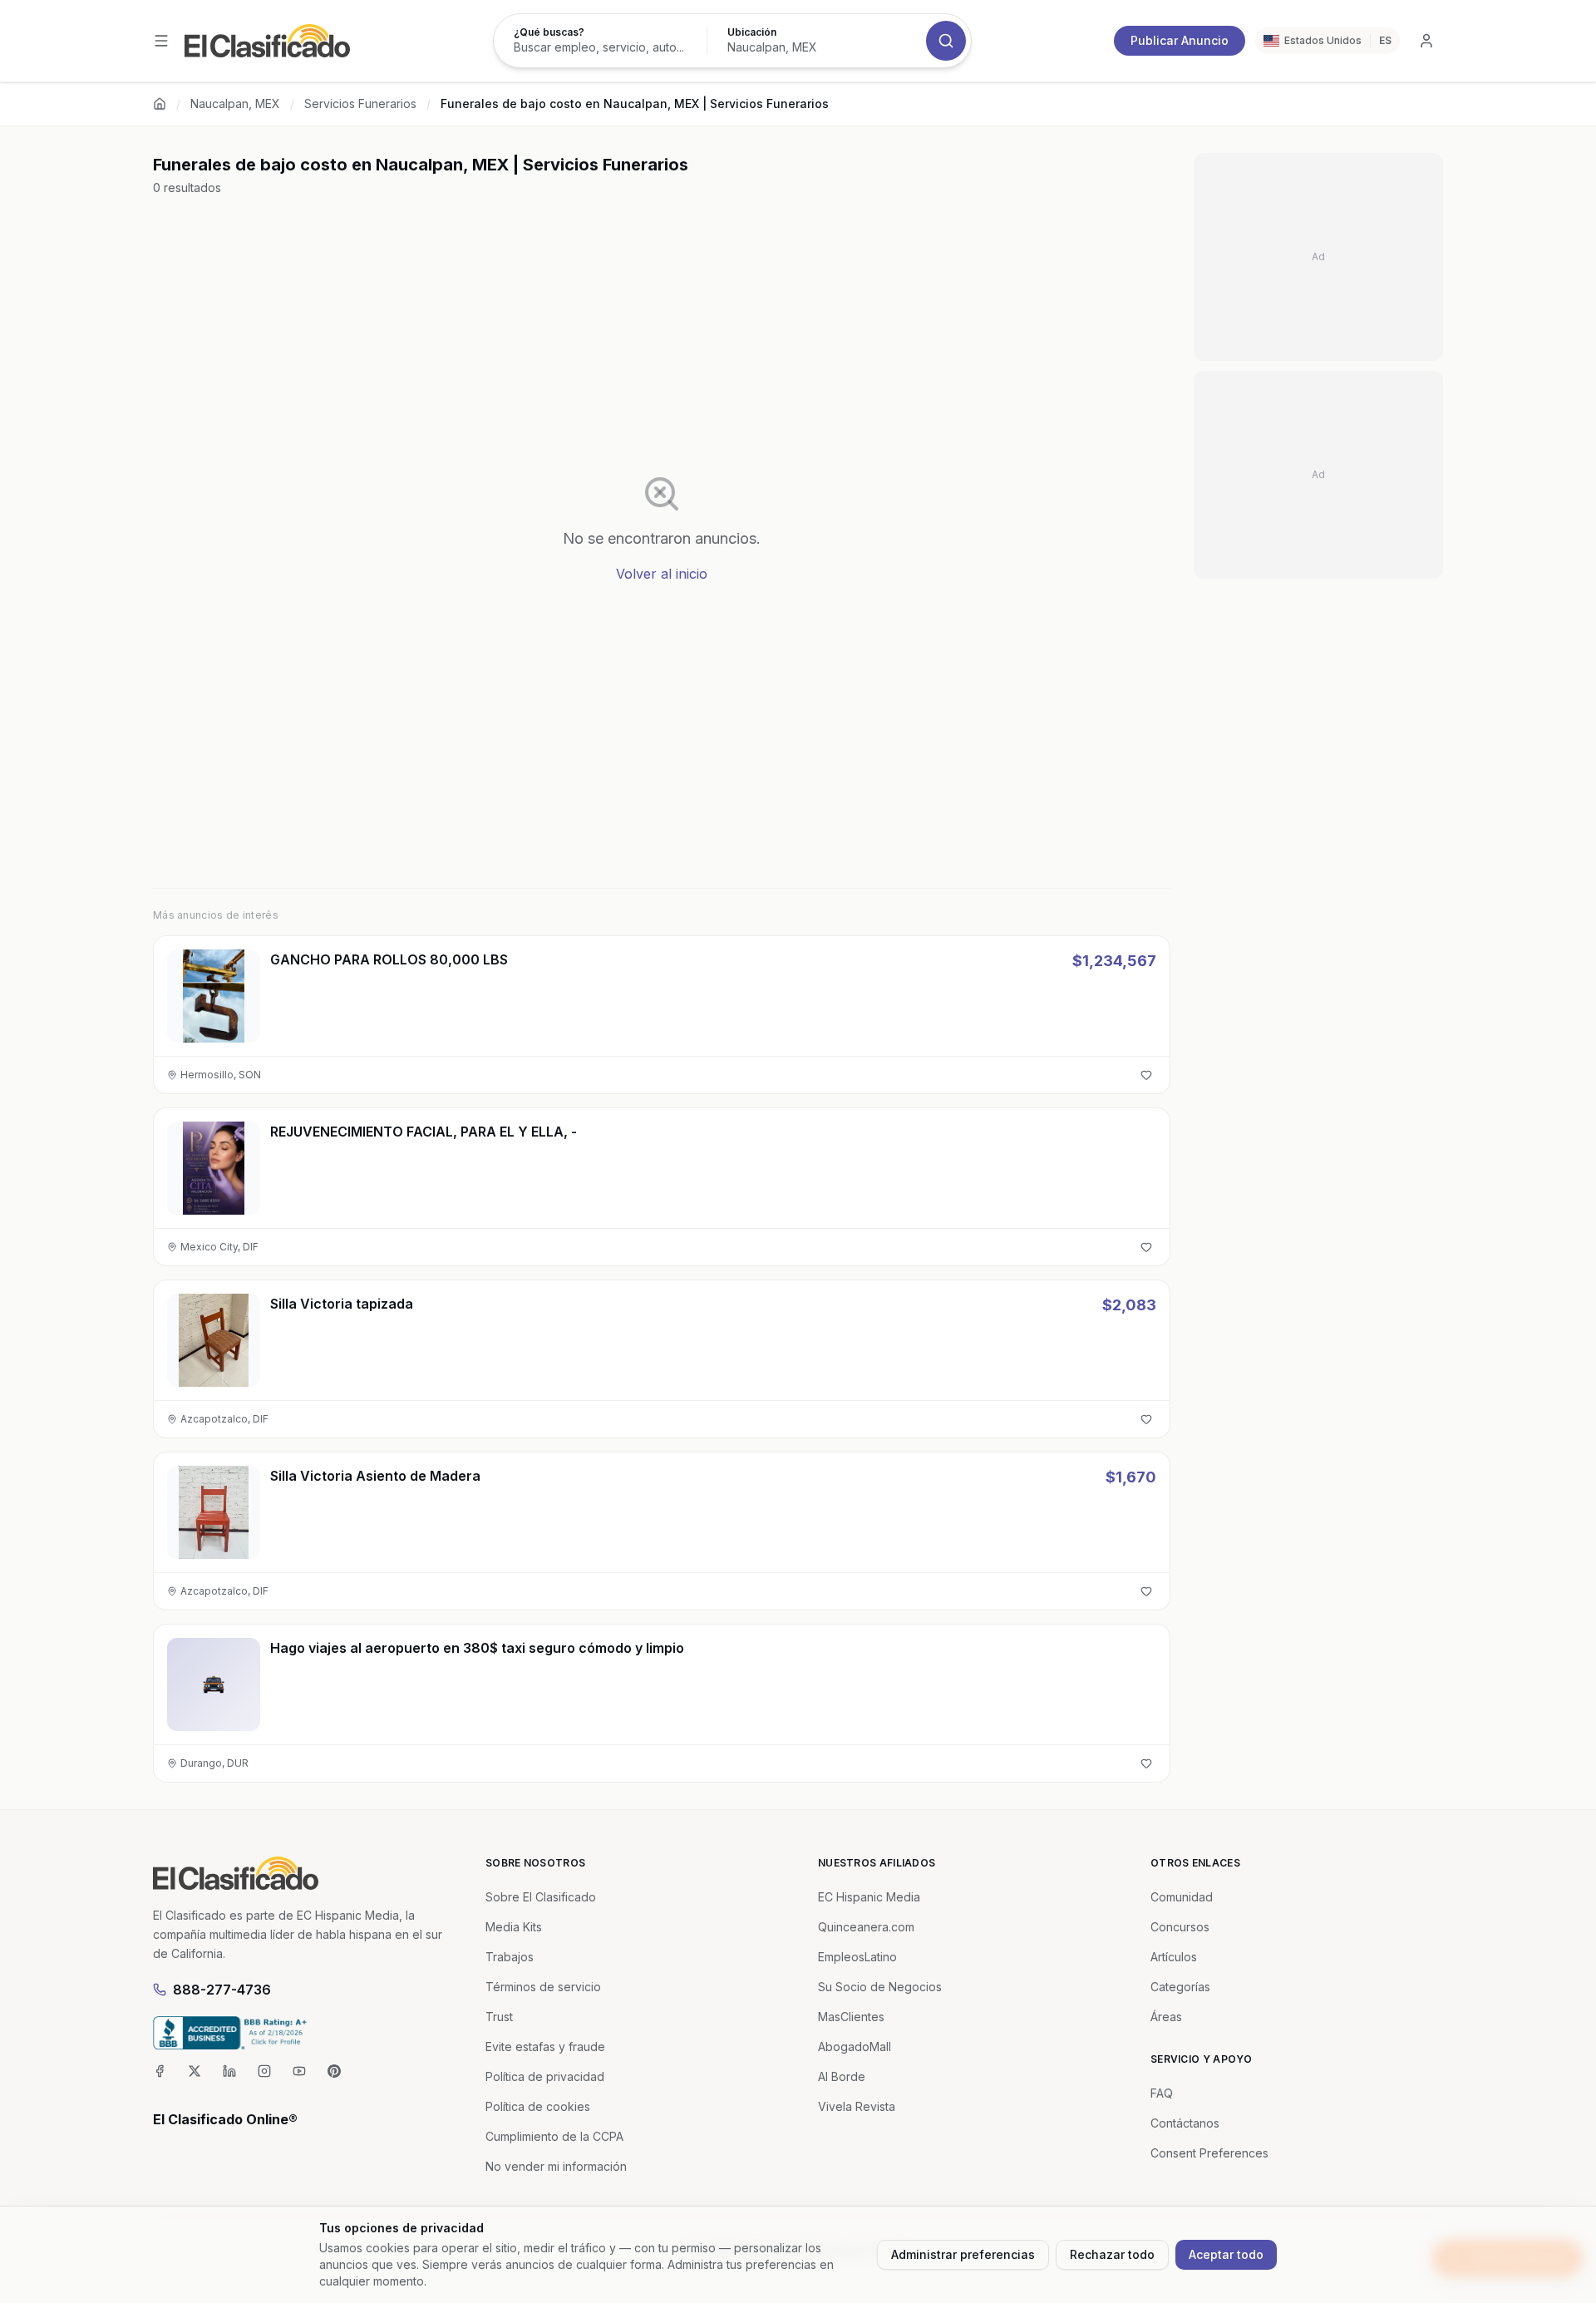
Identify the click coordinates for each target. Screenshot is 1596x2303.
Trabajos (510, 1957)
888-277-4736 (222, 1990)
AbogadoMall (855, 2047)
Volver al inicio (662, 574)
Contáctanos (1185, 2123)
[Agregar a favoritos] (1146, 1075)
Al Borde (842, 2076)
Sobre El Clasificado (541, 1897)
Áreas (1166, 2017)
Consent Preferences (1209, 2153)
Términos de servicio (543, 1987)
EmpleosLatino (857, 1957)
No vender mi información (556, 2166)
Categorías (1180, 1987)
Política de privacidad (545, 2076)
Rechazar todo (1112, 2254)
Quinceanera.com (866, 1927)
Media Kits (514, 1927)
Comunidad (1182, 1897)
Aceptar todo (1226, 2254)
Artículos (1174, 1957)
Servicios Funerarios (360, 104)
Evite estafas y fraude (545, 2047)
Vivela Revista (857, 2106)
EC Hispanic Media (869, 1897)
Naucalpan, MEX (235, 104)
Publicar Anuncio (1180, 40)
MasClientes (851, 2017)
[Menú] (161, 41)
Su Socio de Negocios (880, 1987)
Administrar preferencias (963, 2254)
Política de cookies (538, 2106)
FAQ (1162, 2093)
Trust (499, 2017)
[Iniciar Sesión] (1426, 41)
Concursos (1180, 1927)
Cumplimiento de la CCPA (554, 2136)
